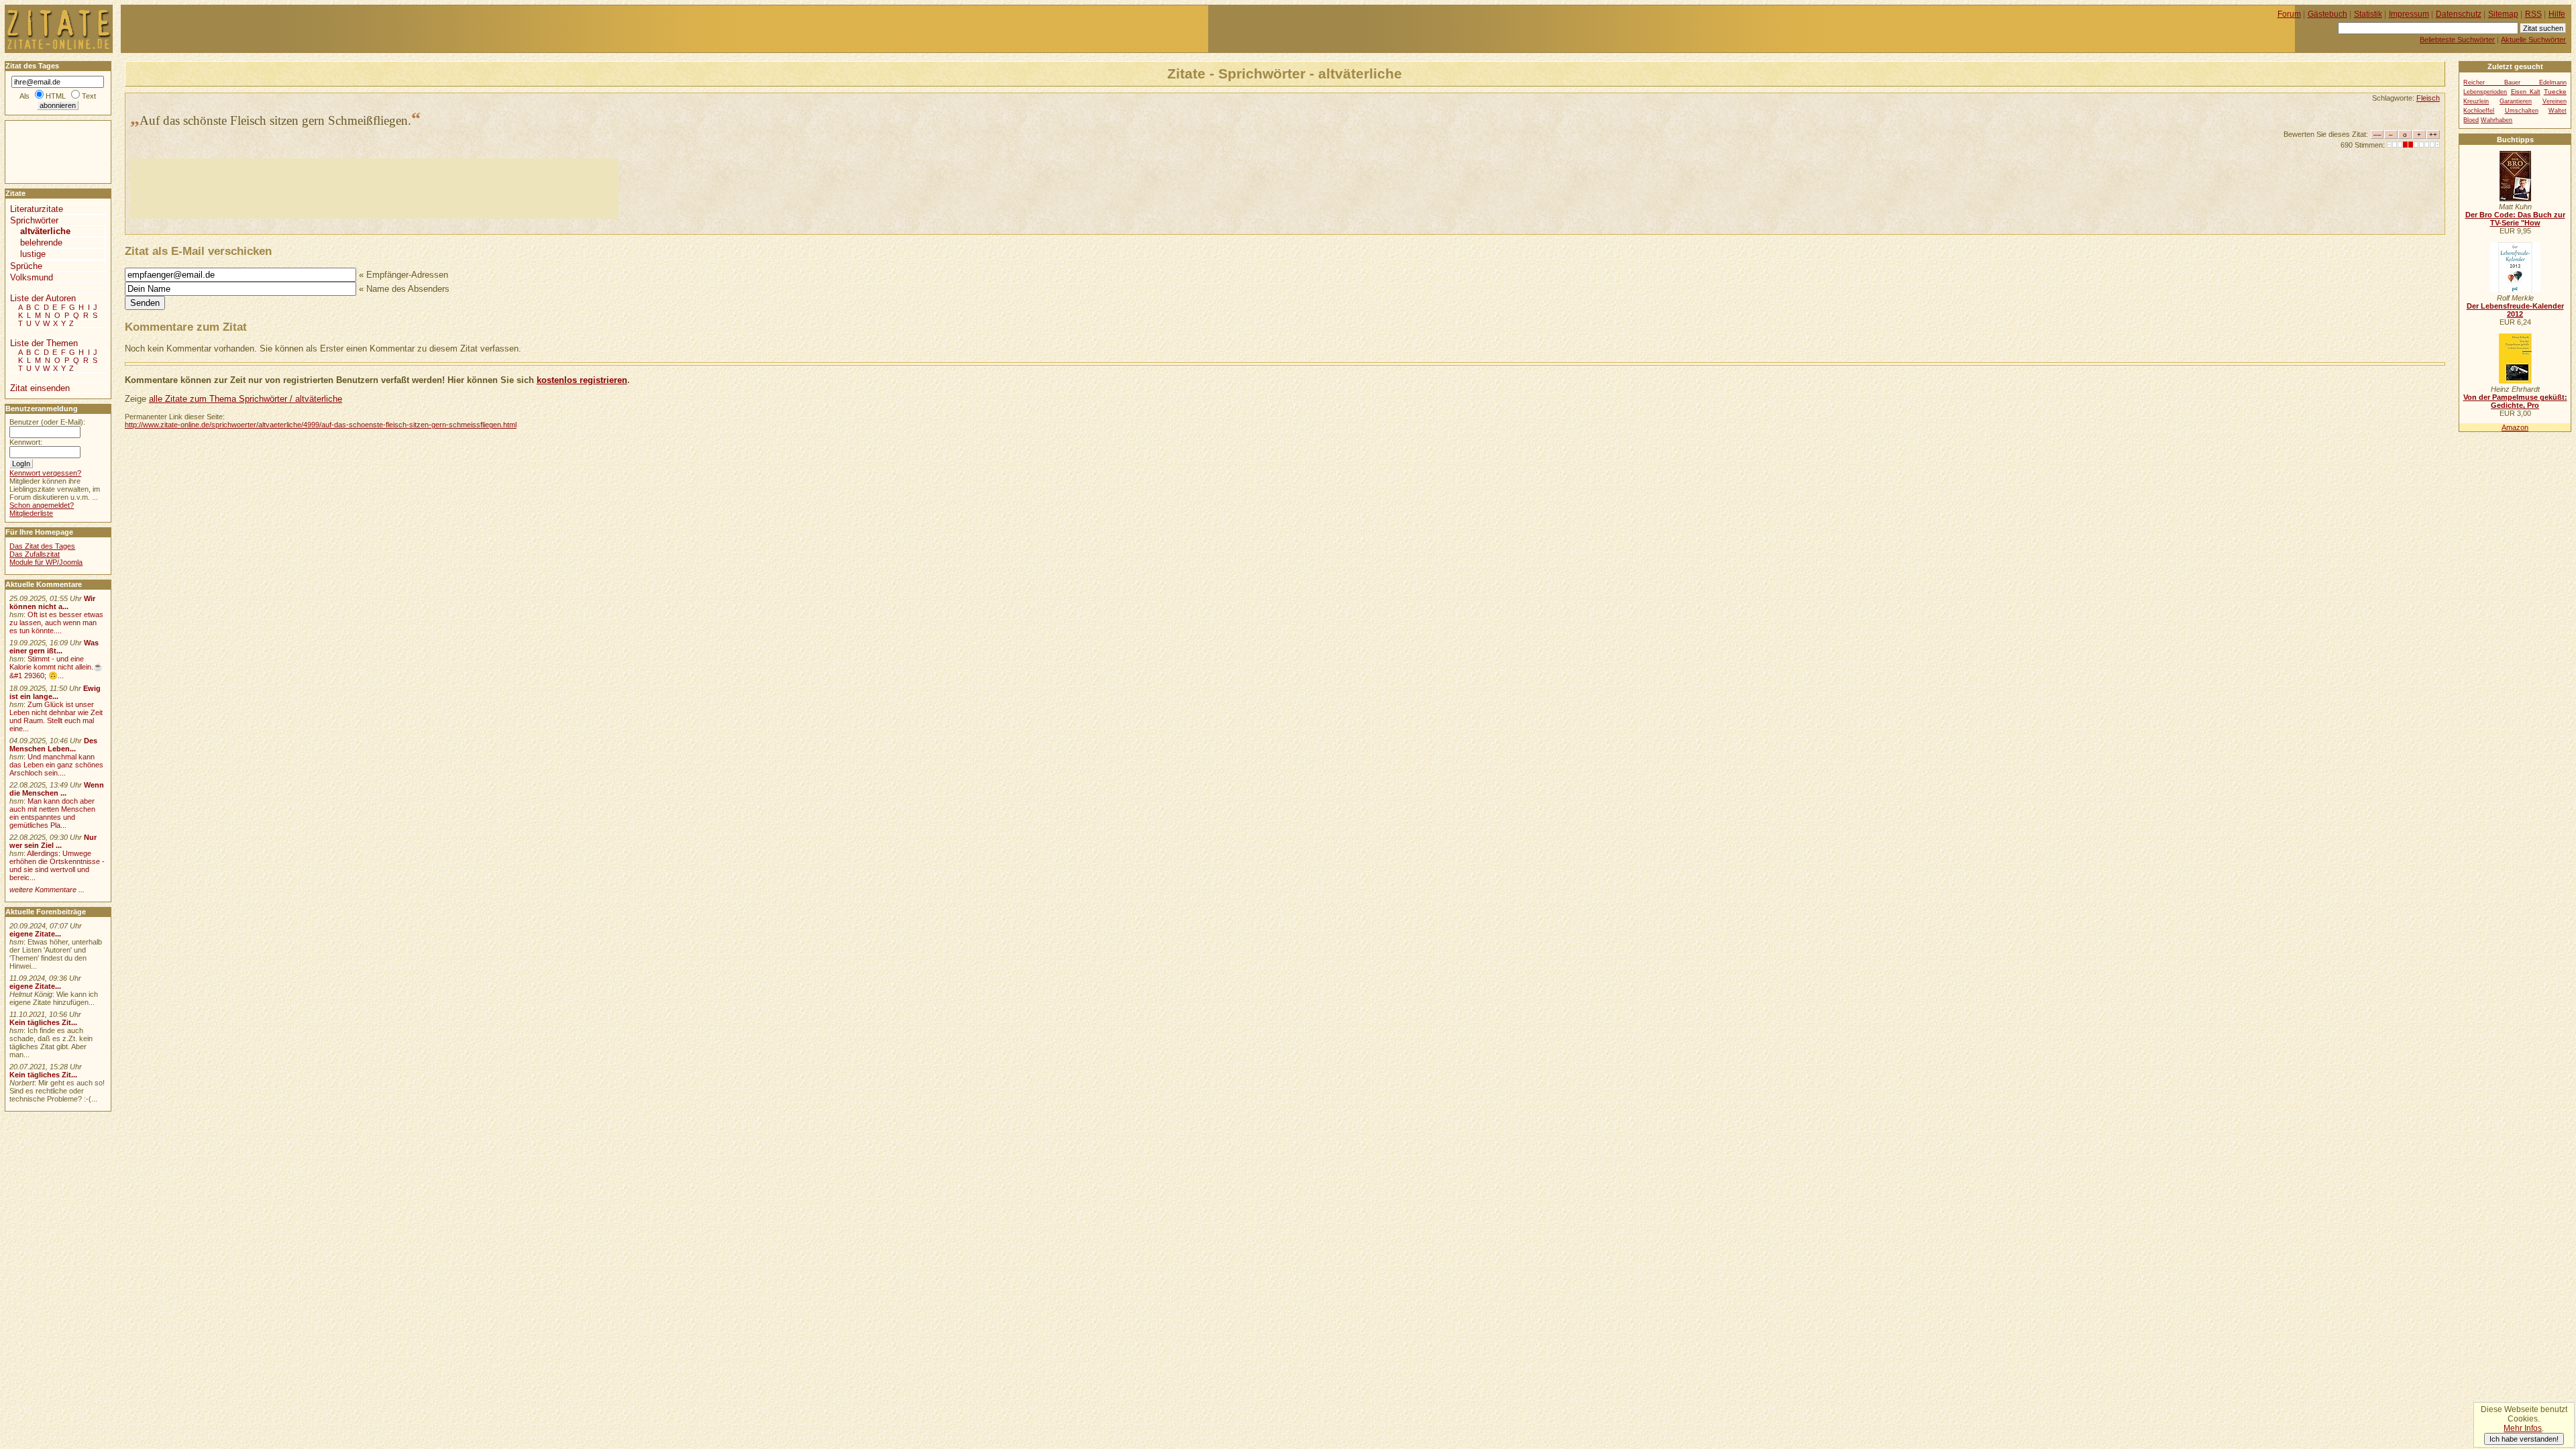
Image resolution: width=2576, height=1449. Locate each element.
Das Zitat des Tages (42, 546)
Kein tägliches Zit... (43, 1022)
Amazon (2515, 427)
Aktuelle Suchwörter (2533, 40)
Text (89, 96)
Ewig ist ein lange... (55, 692)
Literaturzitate (37, 209)
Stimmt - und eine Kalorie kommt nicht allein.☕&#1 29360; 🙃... (56, 667)
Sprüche (26, 266)
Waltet (2558, 111)
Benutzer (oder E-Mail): (47, 422)
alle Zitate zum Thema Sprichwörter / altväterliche (246, 399)
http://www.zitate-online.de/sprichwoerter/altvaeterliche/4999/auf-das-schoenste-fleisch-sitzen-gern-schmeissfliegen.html (321, 425)
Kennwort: (26, 442)
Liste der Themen (44, 343)
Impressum (2409, 14)
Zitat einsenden (40, 388)
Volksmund (32, 277)
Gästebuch (2327, 14)
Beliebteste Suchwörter (2457, 40)
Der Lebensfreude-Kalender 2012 (2515, 310)
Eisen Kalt (2526, 92)
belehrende (41, 243)
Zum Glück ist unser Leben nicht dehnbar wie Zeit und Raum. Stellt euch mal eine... (56, 716)
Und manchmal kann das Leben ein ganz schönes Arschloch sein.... (56, 765)
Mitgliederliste (31, 513)
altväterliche (45, 231)
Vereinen (2555, 101)
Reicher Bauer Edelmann (2515, 83)
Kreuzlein (2476, 101)
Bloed (2471, 120)
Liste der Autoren (43, 298)
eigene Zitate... (35, 934)
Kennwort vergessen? (45, 473)
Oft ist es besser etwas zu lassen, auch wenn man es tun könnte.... (56, 623)
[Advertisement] (374, 189)
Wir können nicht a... (52, 602)
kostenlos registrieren (582, 380)
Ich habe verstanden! (2524, 1439)
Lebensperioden (2485, 92)
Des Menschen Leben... (53, 745)
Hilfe (2557, 14)
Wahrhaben (2497, 120)
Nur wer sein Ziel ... (53, 841)
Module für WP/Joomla (46, 562)
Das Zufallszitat (35, 554)
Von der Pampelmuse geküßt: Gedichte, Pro (2515, 401)
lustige (33, 254)
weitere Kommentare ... (47, 890)
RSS (2533, 14)
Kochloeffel (2479, 111)
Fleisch (2428, 98)
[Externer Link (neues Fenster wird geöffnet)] (2515, 199)
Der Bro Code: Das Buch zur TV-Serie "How (2515, 219)
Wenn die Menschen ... (57, 789)
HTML (56, 96)
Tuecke (2555, 92)
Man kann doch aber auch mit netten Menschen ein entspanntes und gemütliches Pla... (52, 813)
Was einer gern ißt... (54, 647)
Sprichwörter (34, 220)
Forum (2289, 14)
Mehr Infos (2523, 1428)
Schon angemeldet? (42, 505)
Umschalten (2522, 111)
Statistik (2368, 14)
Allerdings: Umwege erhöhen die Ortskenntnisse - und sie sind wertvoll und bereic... (57, 865)
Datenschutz (2459, 14)
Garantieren (2516, 101)
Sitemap (2503, 14)
